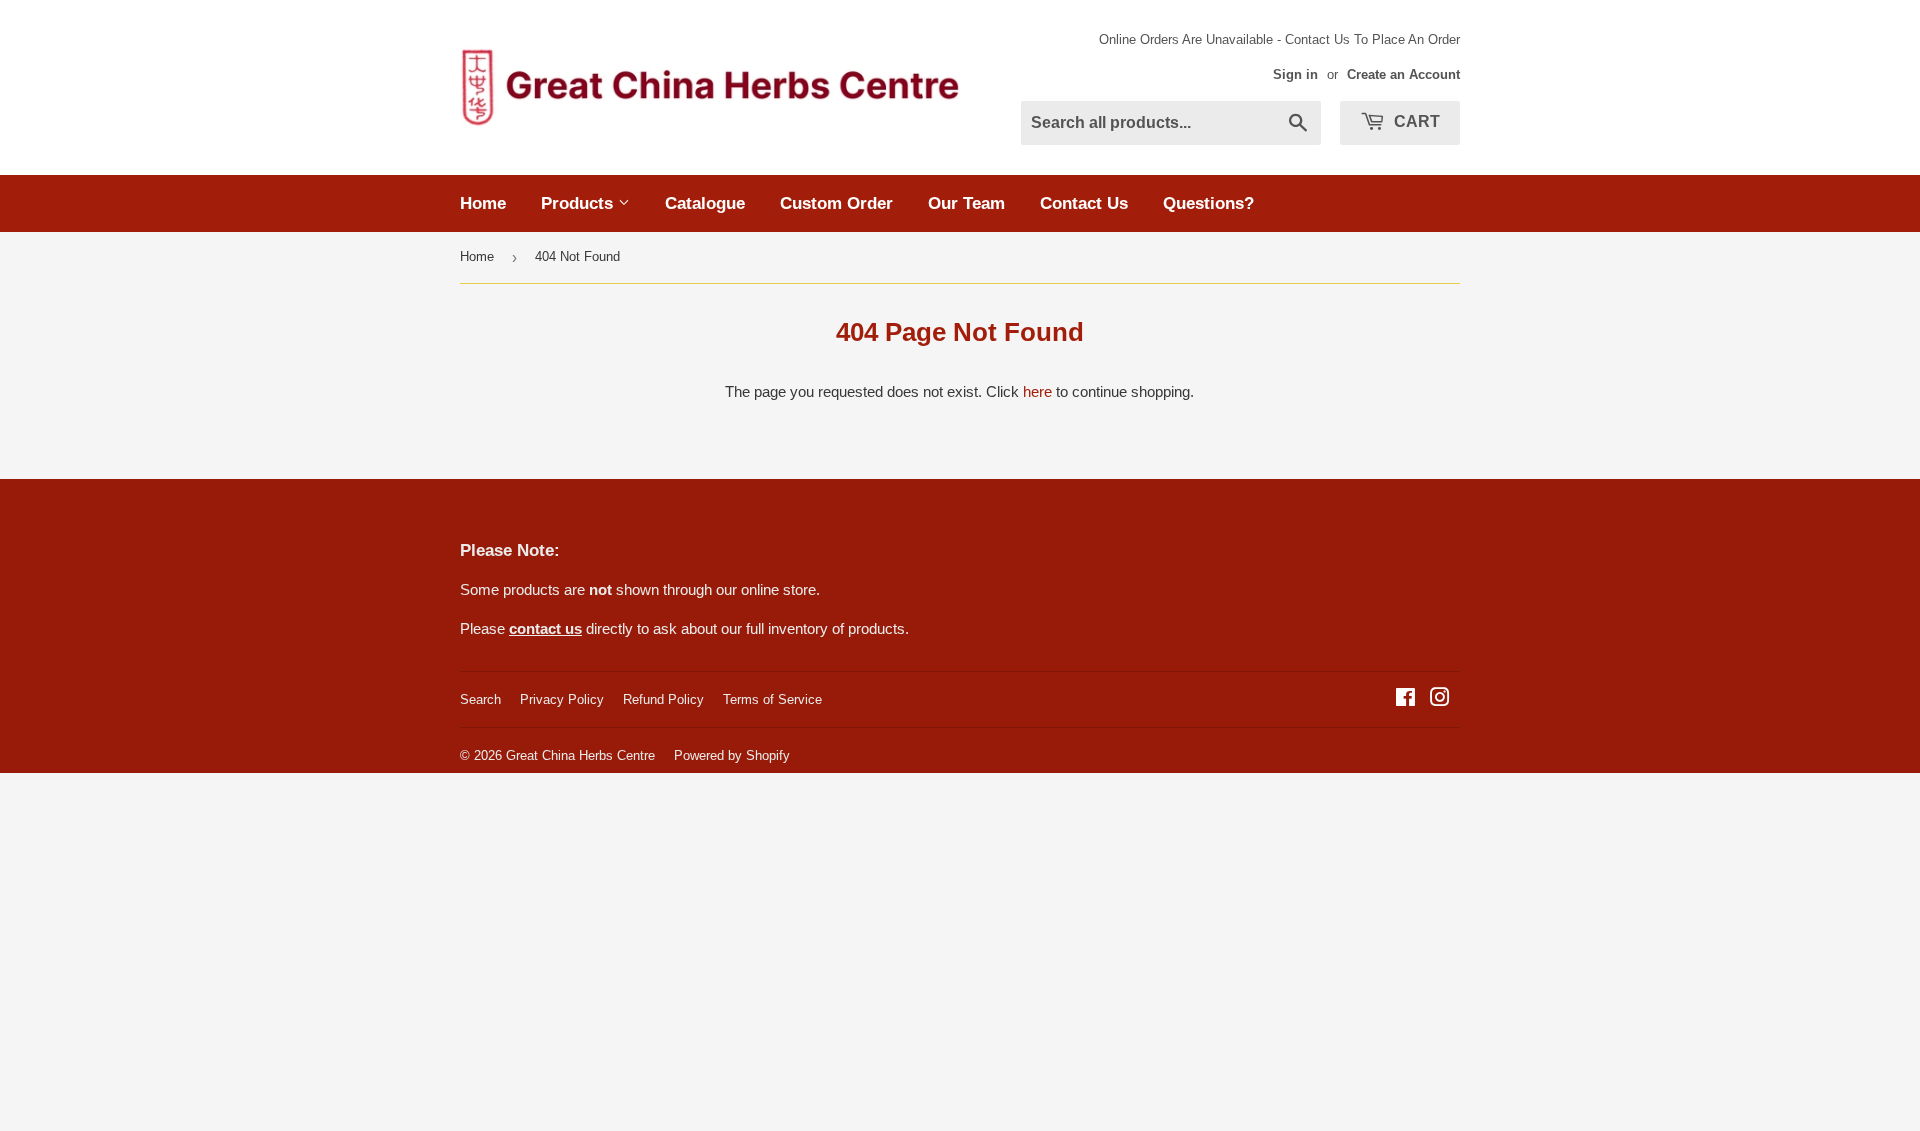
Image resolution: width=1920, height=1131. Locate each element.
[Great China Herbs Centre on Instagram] (1440, 699)
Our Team (966, 203)
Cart (1415, 121)
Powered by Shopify (732, 755)
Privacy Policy (562, 699)
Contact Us (1084, 203)
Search (480, 699)
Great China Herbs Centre (580, 755)
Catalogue (705, 203)
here (1037, 391)
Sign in (1295, 74)
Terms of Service (772, 699)
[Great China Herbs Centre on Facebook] (1405, 699)
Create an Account (1403, 74)
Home (483, 203)
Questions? (1208, 203)
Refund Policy (663, 699)
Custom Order (836, 203)
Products (579, 203)
